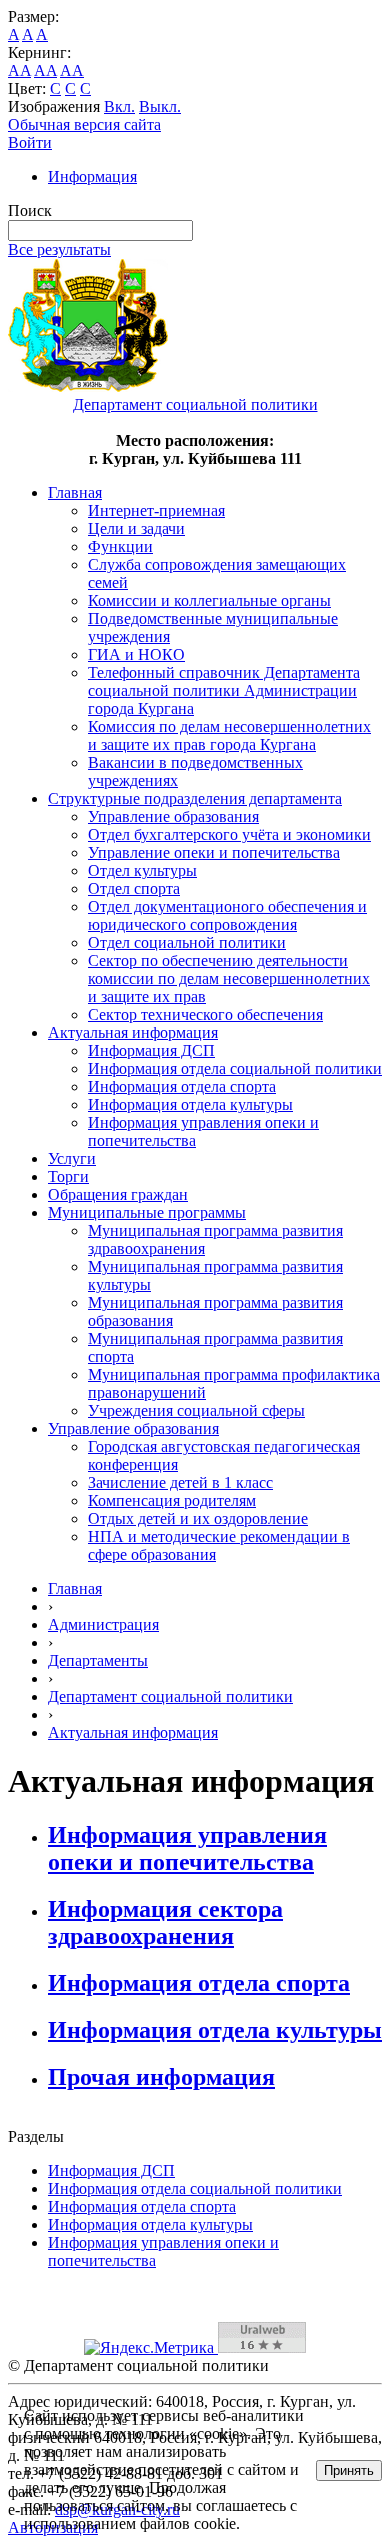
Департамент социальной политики (170, 1696)
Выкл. (160, 106)
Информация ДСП (151, 1050)
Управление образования (173, 816)
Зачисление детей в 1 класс (180, 1482)
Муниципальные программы (147, 1212)
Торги (68, 1176)
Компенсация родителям (172, 1500)
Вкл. (119, 106)
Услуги (72, 1158)
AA (19, 70)
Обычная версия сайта (84, 124)
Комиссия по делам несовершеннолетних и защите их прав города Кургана (229, 735)
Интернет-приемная (156, 510)
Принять (349, 2470)
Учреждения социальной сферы (196, 1410)
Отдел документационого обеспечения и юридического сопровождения (227, 915)
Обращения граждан (118, 1194)
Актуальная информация (133, 1032)
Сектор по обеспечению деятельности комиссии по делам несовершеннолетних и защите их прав (229, 978)
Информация (92, 176)
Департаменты (98, 1660)
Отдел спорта (134, 888)
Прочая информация (161, 2077)
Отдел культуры (142, 870)
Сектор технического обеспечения (205, 1014)
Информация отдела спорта (182, 1086)
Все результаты (59, 249)
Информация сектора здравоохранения (165, 1922)
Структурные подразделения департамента (195, 798)
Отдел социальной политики (187, 942)
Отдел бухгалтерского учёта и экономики (229, 834)
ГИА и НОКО (136, 654)
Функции (120, 546)
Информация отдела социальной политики (235, 1068)
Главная (75, 492)
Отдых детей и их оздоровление (198, 1518)
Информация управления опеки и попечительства (187, 1848)
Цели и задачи (136, 528)
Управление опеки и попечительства (214, 852)
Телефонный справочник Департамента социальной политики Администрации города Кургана (224, 690)
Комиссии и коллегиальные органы (209, 600)
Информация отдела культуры (190, 1104)
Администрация (103, 1624)
